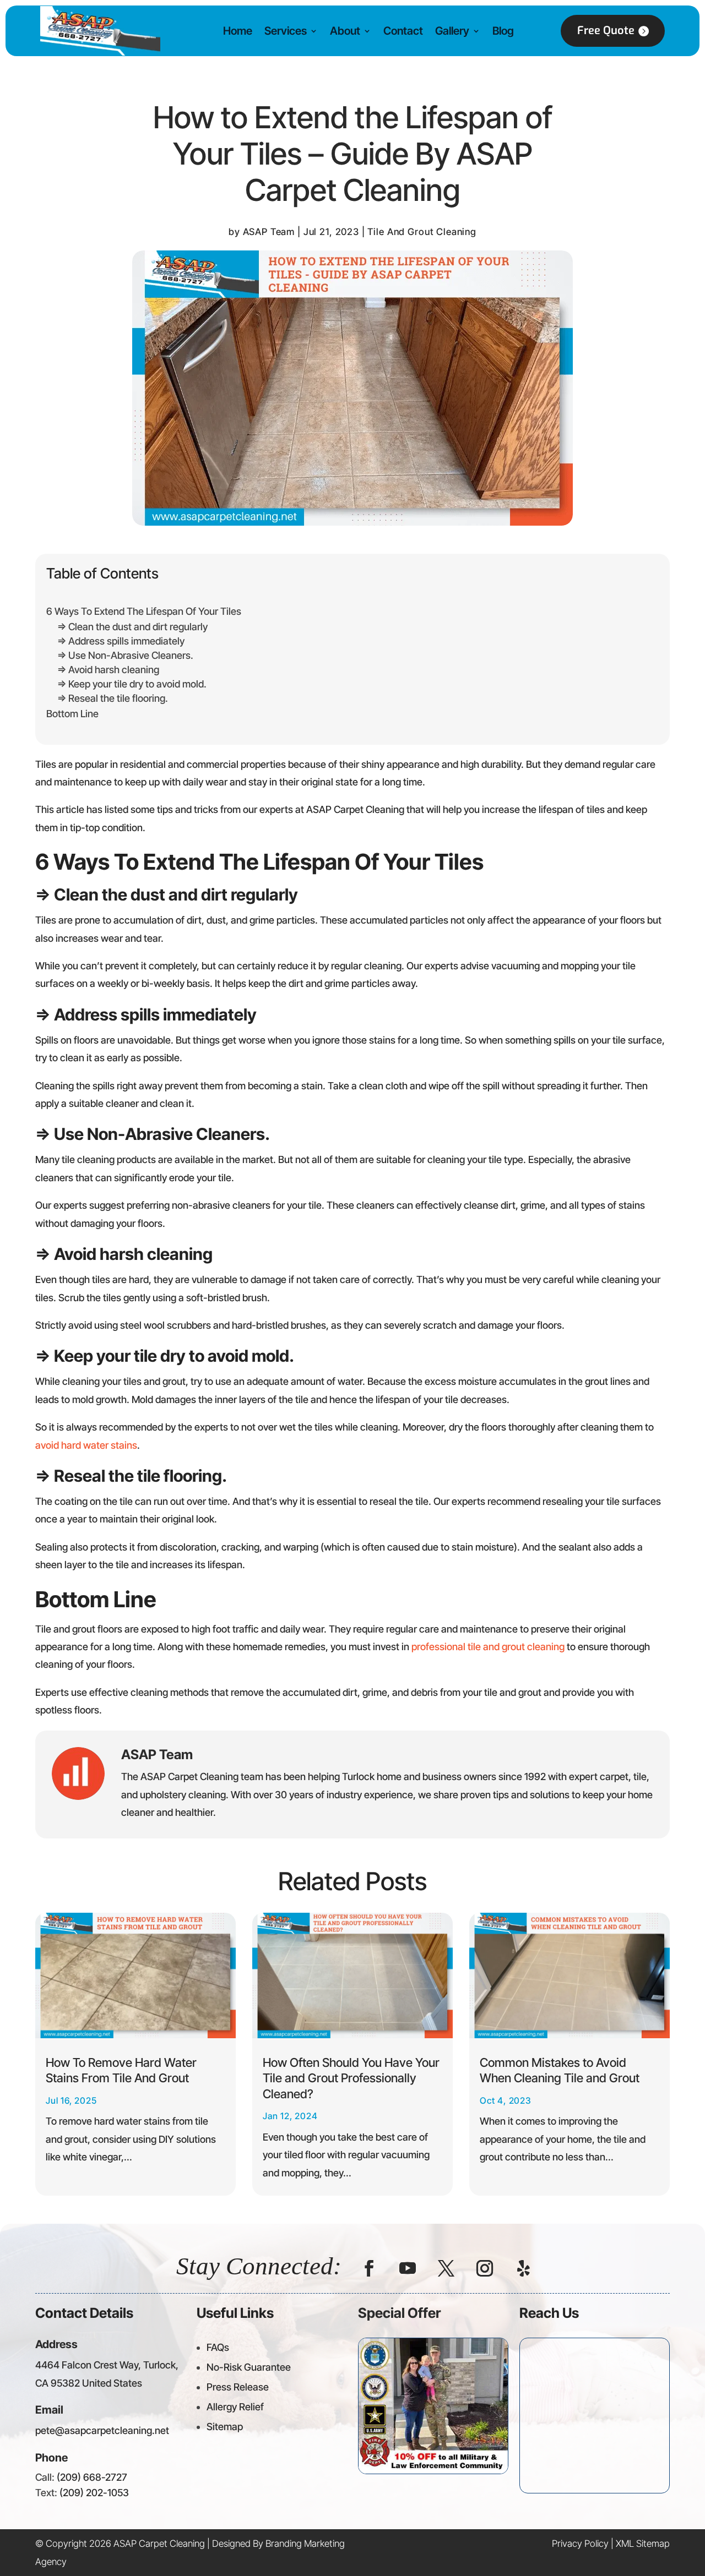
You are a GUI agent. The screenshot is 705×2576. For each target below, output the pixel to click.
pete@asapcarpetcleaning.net (102, 2430)
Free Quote (606, 31)
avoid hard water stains (86, 1445)
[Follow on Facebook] (369, 2268)
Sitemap (225, 2427)
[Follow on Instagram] (485, 2268)
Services (286, 31)
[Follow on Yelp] (523, 2268)
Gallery (452, 31)
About (345, 31)
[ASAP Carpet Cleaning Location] (595, 2413)
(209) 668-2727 (92, 2477)
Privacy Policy (580, 2544)
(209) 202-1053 (94, 2493)
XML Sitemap (643, 2544)
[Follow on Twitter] (446, 2268)
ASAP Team (269, 232)
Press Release (238, 2387)
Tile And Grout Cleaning (422, 232)
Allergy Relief (235, 2407)
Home (238, 31)
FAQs (218, 2347)
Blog (503, 31)
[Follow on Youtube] (408, 2268)
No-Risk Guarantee (249, 2367)
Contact (403, 31)
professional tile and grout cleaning (488, 1647)
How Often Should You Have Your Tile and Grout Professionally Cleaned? (351, 2078)
